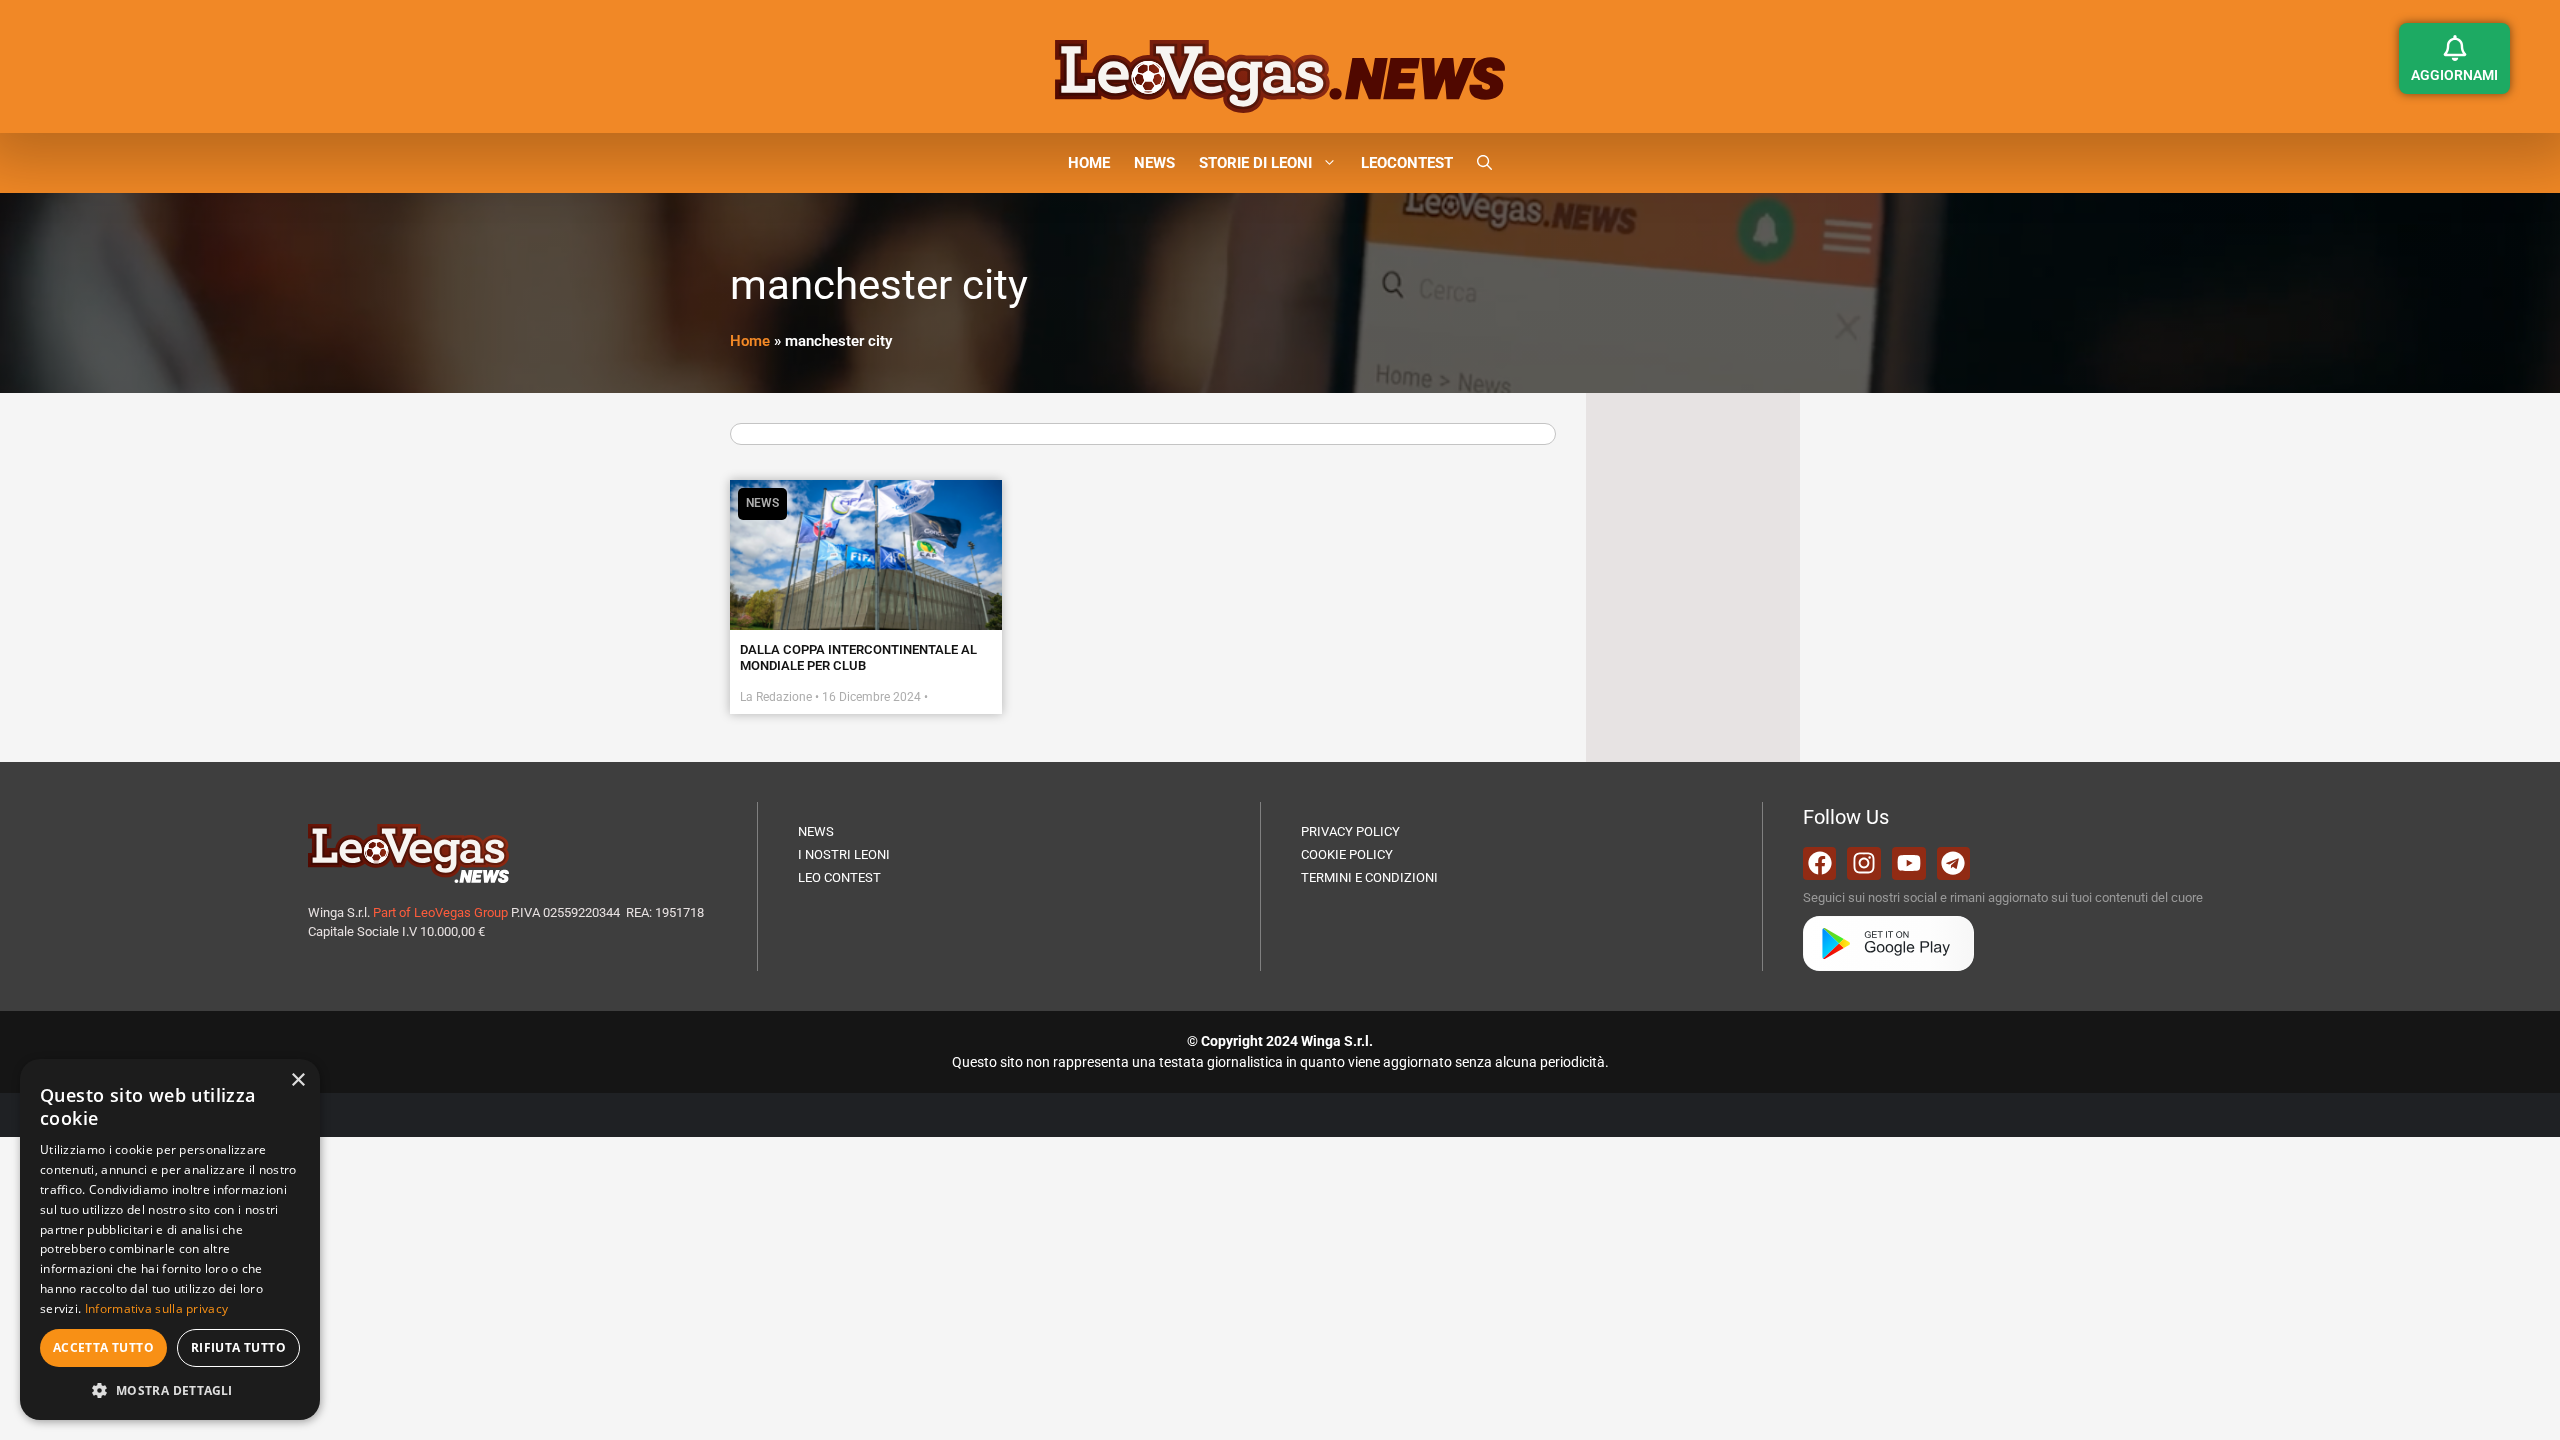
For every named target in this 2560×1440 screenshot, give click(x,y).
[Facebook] (1820, 864)
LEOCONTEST (1407, 163)
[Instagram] (1864, 864)
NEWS (1154, 163)
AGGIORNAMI (2454, 75)
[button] (1484, 163)
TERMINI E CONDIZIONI (1369, 877)
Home (750, 341)
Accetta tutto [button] (103, 1347)
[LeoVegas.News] (1280, 75)
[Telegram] (1954, 864)
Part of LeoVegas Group (440, 912)
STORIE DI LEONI (1255, 163)
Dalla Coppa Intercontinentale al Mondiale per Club (858, 657)
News (762, 503)
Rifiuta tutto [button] (238, 1347)
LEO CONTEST (839, 877)
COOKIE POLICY (1347, 854)
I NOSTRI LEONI (844, 854)
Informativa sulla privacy (157, 1308)
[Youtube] (1909, 864)
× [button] (297, 1080)
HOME (1089, 163)
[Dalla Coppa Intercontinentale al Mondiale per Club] (866, 555)
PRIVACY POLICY (1350, 831)
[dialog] (170, 1239)
